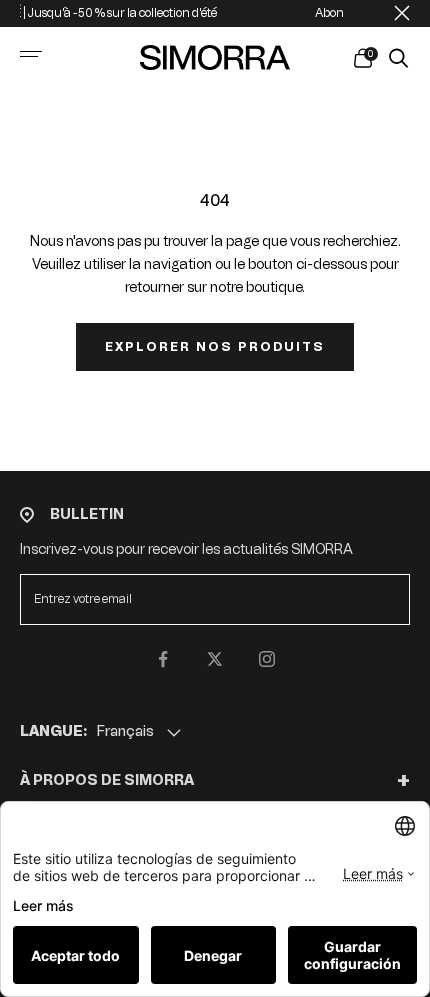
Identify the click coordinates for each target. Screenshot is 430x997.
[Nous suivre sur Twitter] (215, 659)
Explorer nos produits (215, 347)
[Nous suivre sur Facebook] (163, 659)
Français (125, 731)
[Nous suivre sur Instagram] (267, 659)
